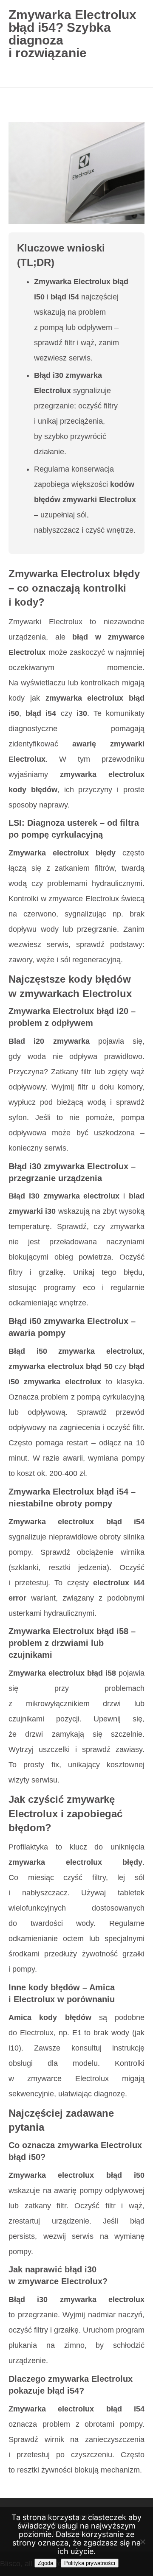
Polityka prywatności (90, 2563)
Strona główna (34, 103)
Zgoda (45, 2563)
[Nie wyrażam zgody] (142, 2542)
